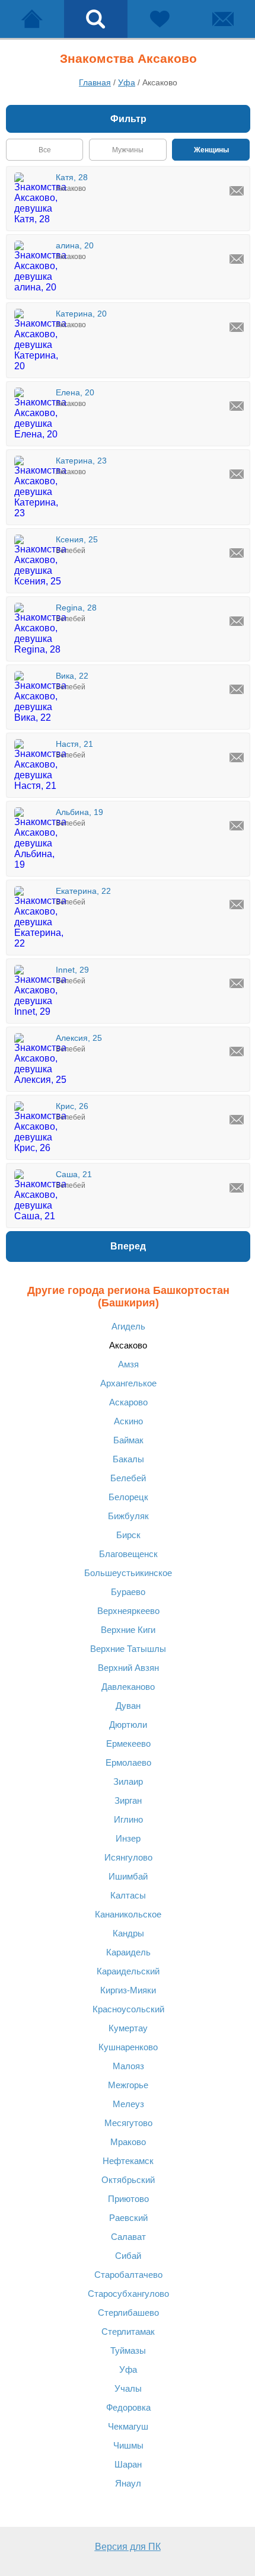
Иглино (128, 1819)
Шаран (128, 2464)
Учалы (128, 2388)
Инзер (128, 1838)
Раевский (128, 2218)
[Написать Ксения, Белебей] (237, 553)
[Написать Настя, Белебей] (237, 758)
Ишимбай (128, 1876)
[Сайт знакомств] (32, 19)
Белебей (128, 1478)
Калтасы (128, 1895)
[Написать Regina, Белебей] (237, 621)
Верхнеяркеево (128, 1611)
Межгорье (128, 2085)
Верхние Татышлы (128, 1649)
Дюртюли (128, 1725)
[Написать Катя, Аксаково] (237, 191)
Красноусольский (128, 2009)
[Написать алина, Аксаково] (237, 259)
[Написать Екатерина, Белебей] (237, 905)
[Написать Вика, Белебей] (237, 689)
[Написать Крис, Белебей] (237, 1120)
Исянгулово (128, 1857)
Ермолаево (128, 1762)
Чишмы (128, 2445)
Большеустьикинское (128, 1573)
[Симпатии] (160, 19)
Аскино (128, 1421)
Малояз (128, 2066)
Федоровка (128, 2407)
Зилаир (128, 1781)
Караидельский (128, 1971)
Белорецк (128, 1497)
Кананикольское (128, 1914)
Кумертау (128, 2028)
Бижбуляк (128, 1516)
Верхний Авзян (128, 1668)
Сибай (128, 2256)
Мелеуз (128, 2104)
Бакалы (128, 1459)
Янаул (128, 2483)
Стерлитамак (128, 2331)
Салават (128, 2237)
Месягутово (128, 2123)
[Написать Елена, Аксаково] (237, 406)
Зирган (128, 1800)
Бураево (128, 1592)
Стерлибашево (128, 2313)
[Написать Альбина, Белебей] (237, 826)
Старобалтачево (128, 2275)
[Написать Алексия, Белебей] (237, 1052)
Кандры (128, 1933)
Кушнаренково (128, 2047)
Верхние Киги (128, 1630)
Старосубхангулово (128, 2294)
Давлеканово (128, 1687)
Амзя (128, 1364)
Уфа (128, 2369)
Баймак (128, 1440)
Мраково (128, 2142)
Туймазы (128, 2350)
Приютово (128, 2199)
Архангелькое (128, 1383)
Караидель (128, 1952)
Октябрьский (128, 2180)
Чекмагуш (128, 2426)
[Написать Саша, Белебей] (237, 1188)
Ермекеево (128, 1744)
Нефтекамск (128, 2161)
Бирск (128, 1535)
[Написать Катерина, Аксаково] (237, 327)
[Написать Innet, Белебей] (237, 983)
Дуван (128, 1706)
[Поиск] (96, 19)
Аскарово (128, 1402)
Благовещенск (128, 1554)
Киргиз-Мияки (128, 1990)
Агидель (128, 1326)
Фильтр (128, 119)
